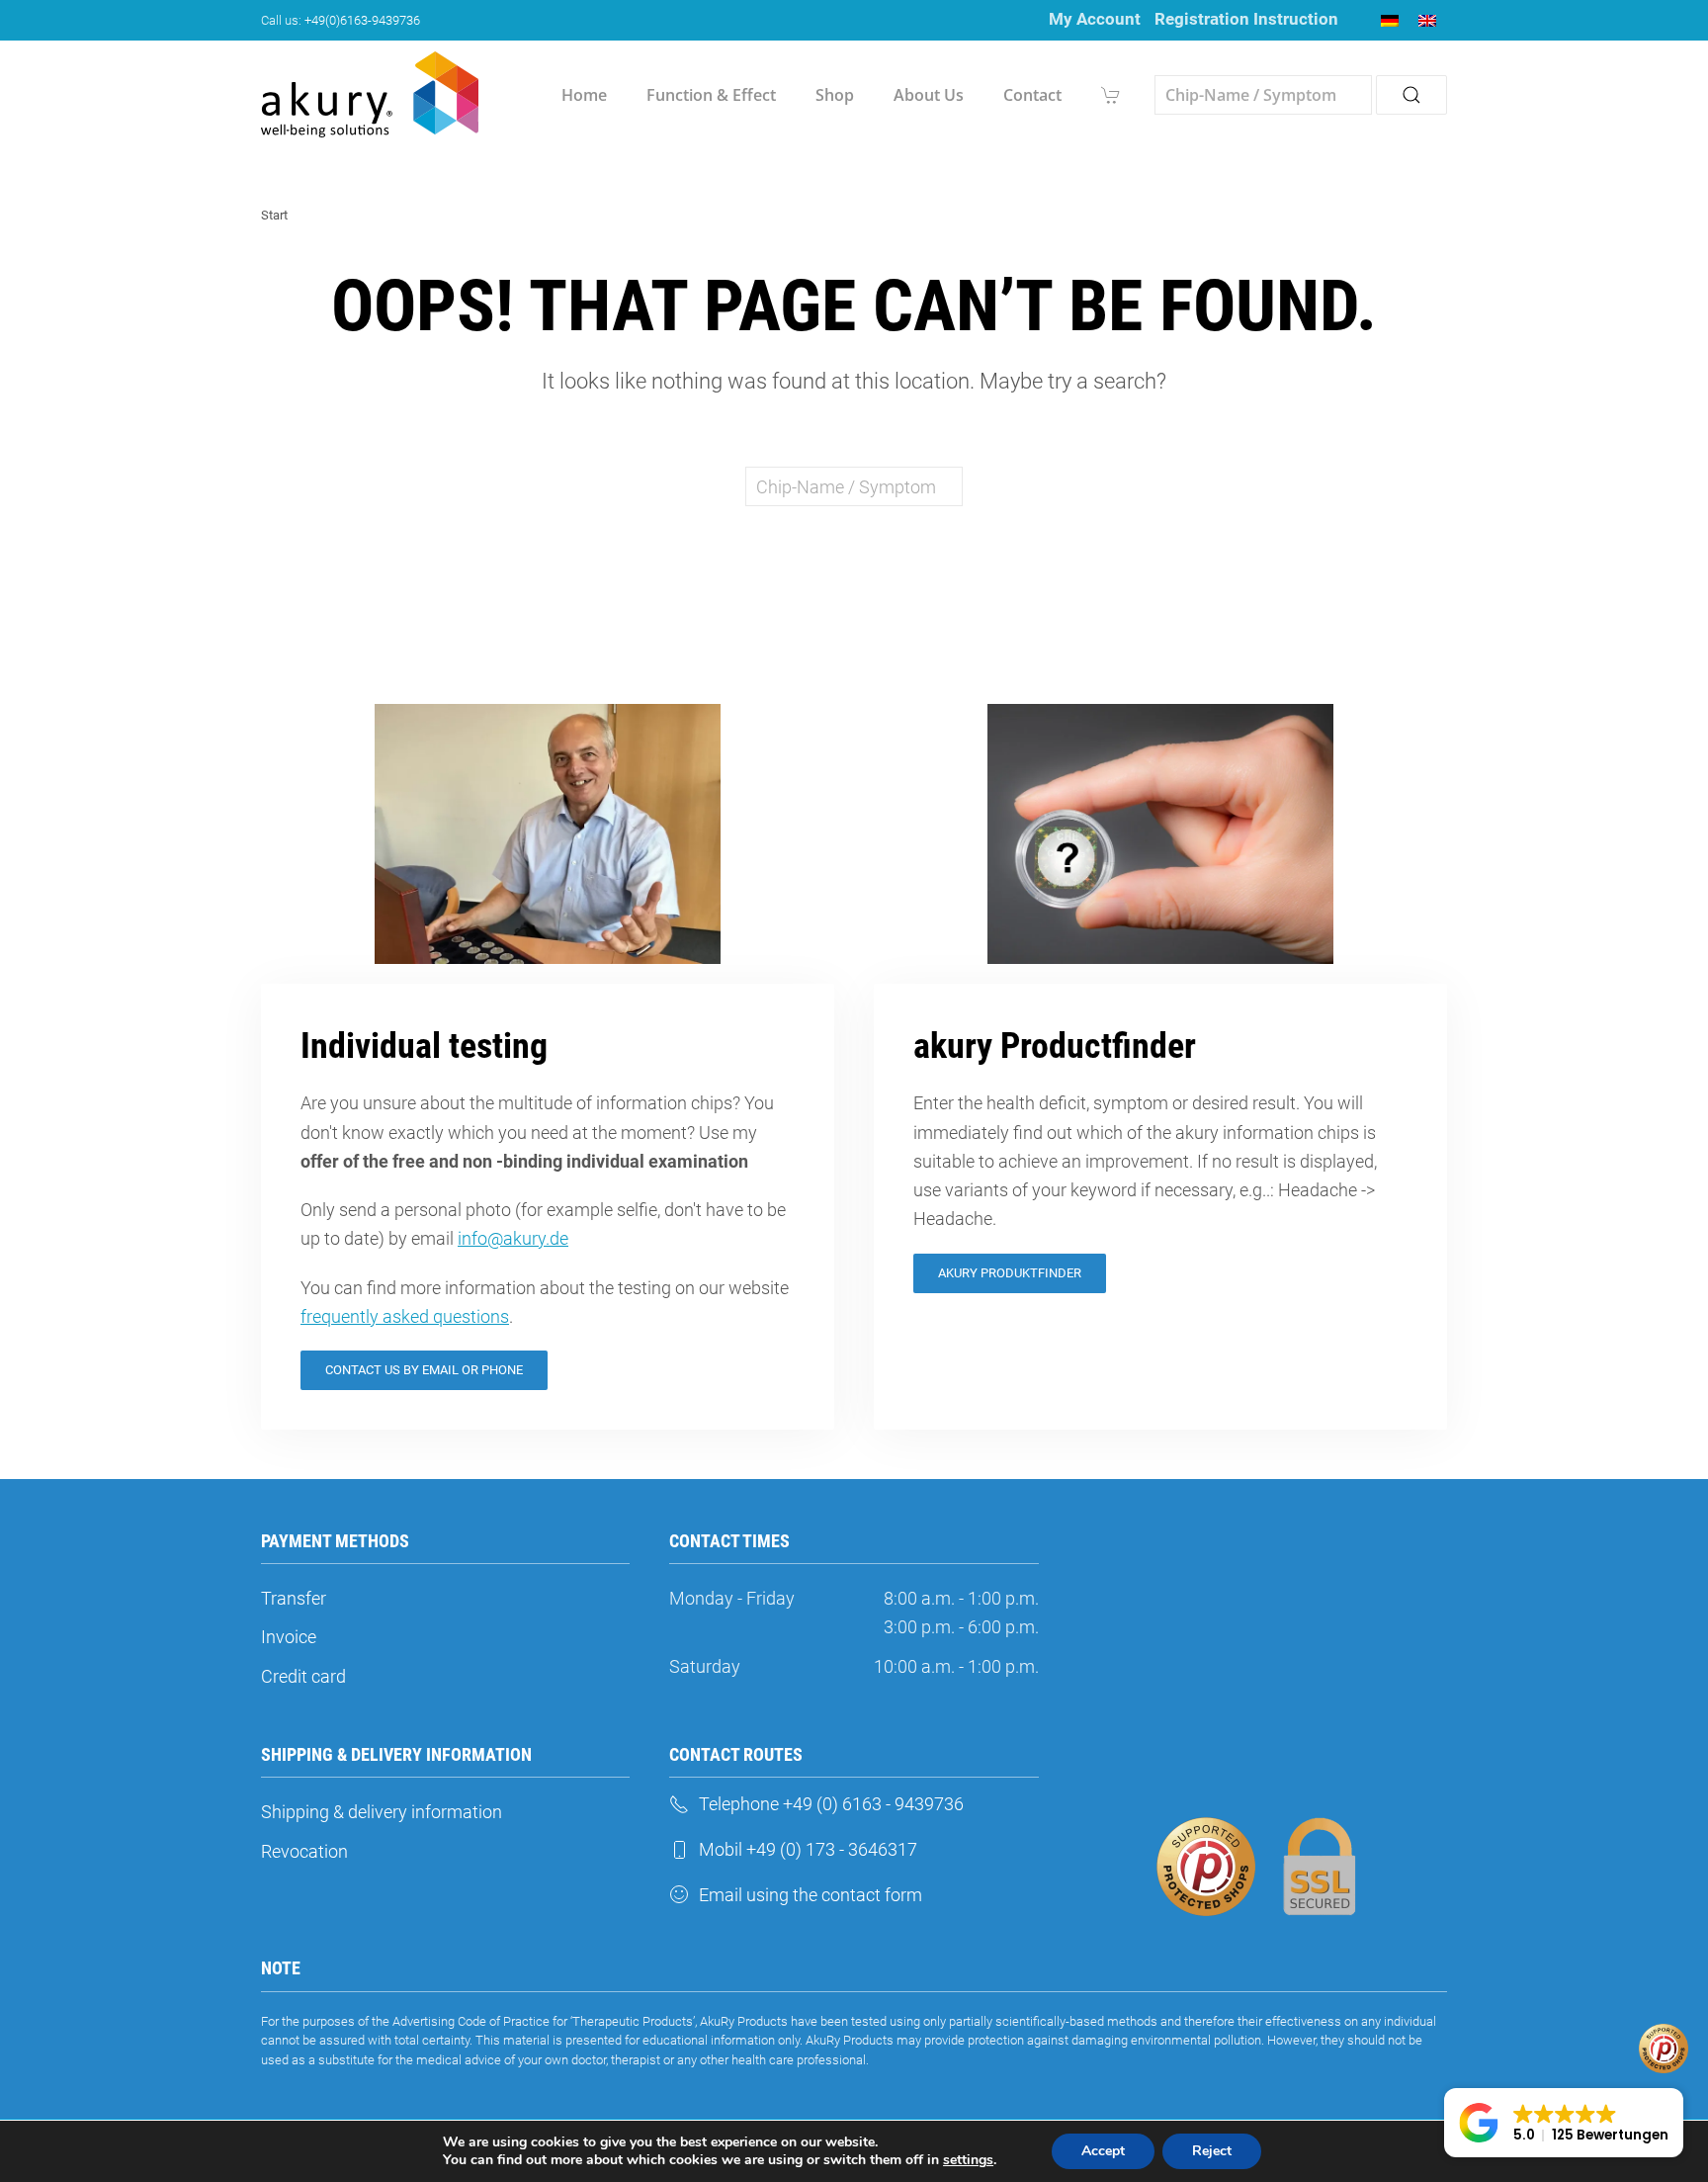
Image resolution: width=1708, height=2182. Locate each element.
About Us (929, 95)
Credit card (303, 1676)
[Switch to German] (1390, 20)
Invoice (289, 1637)
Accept (1103, 2151)
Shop (835, 95)
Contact (1032, 95)
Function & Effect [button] (711, 95)
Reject (1212, 2151)
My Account (1095, 19)
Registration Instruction (1246, 19)
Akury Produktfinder (1010, 1273)
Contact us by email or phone (424, 1370)
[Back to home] (370, 95)
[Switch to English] (1427, 20)
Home (584, 95)
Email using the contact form (811, 1895)
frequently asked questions (405, 1316)
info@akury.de (513, 1238)
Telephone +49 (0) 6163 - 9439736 (831, 1804)
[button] (1564, 2123)
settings (968, 2160)
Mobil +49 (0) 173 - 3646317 (808, 1849)
